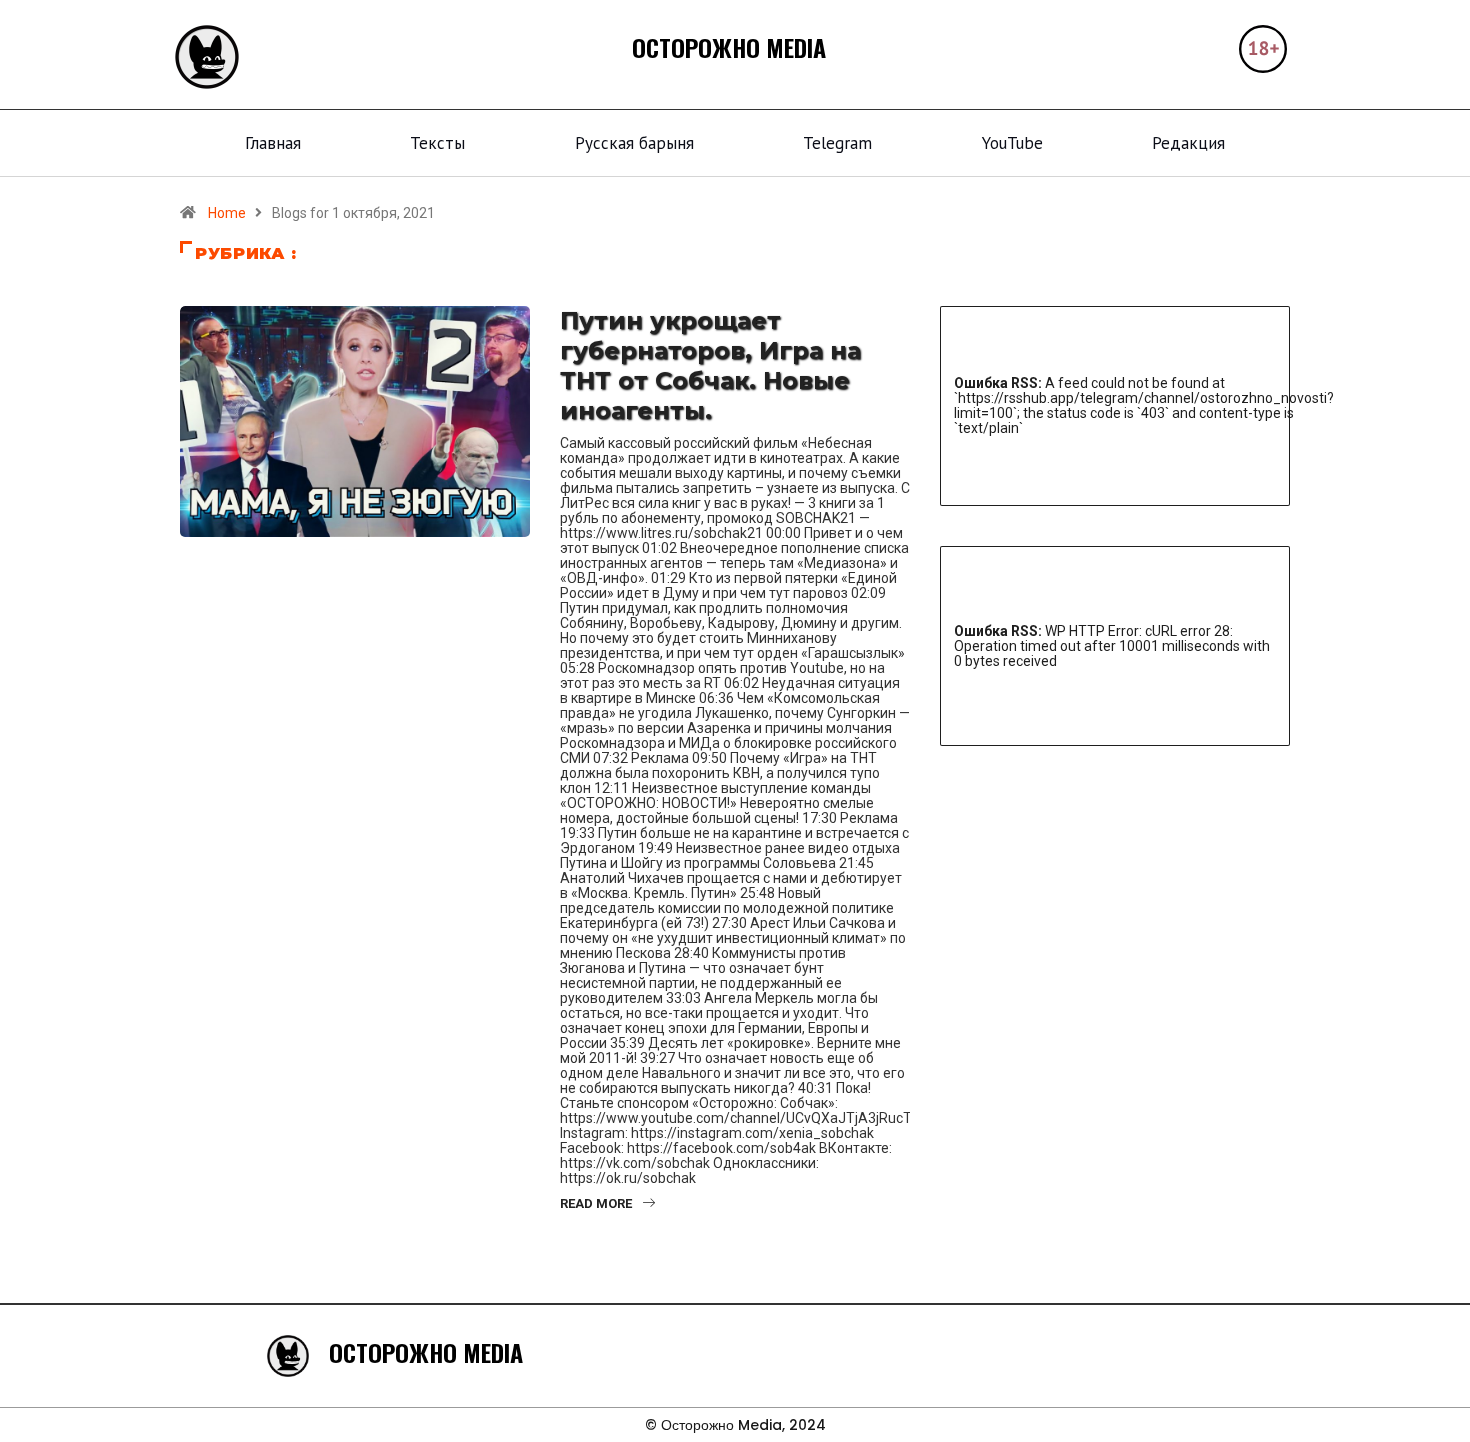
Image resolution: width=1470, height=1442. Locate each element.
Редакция (1188, 143)
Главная (273, 143)
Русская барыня (634, 143)
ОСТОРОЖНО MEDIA (729, 47)
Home (227, 213)
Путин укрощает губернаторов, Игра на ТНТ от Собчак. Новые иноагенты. (710, 365)
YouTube (1012, 143)
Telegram (837, 143)
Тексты (437, 143)
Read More (596, 1203)
